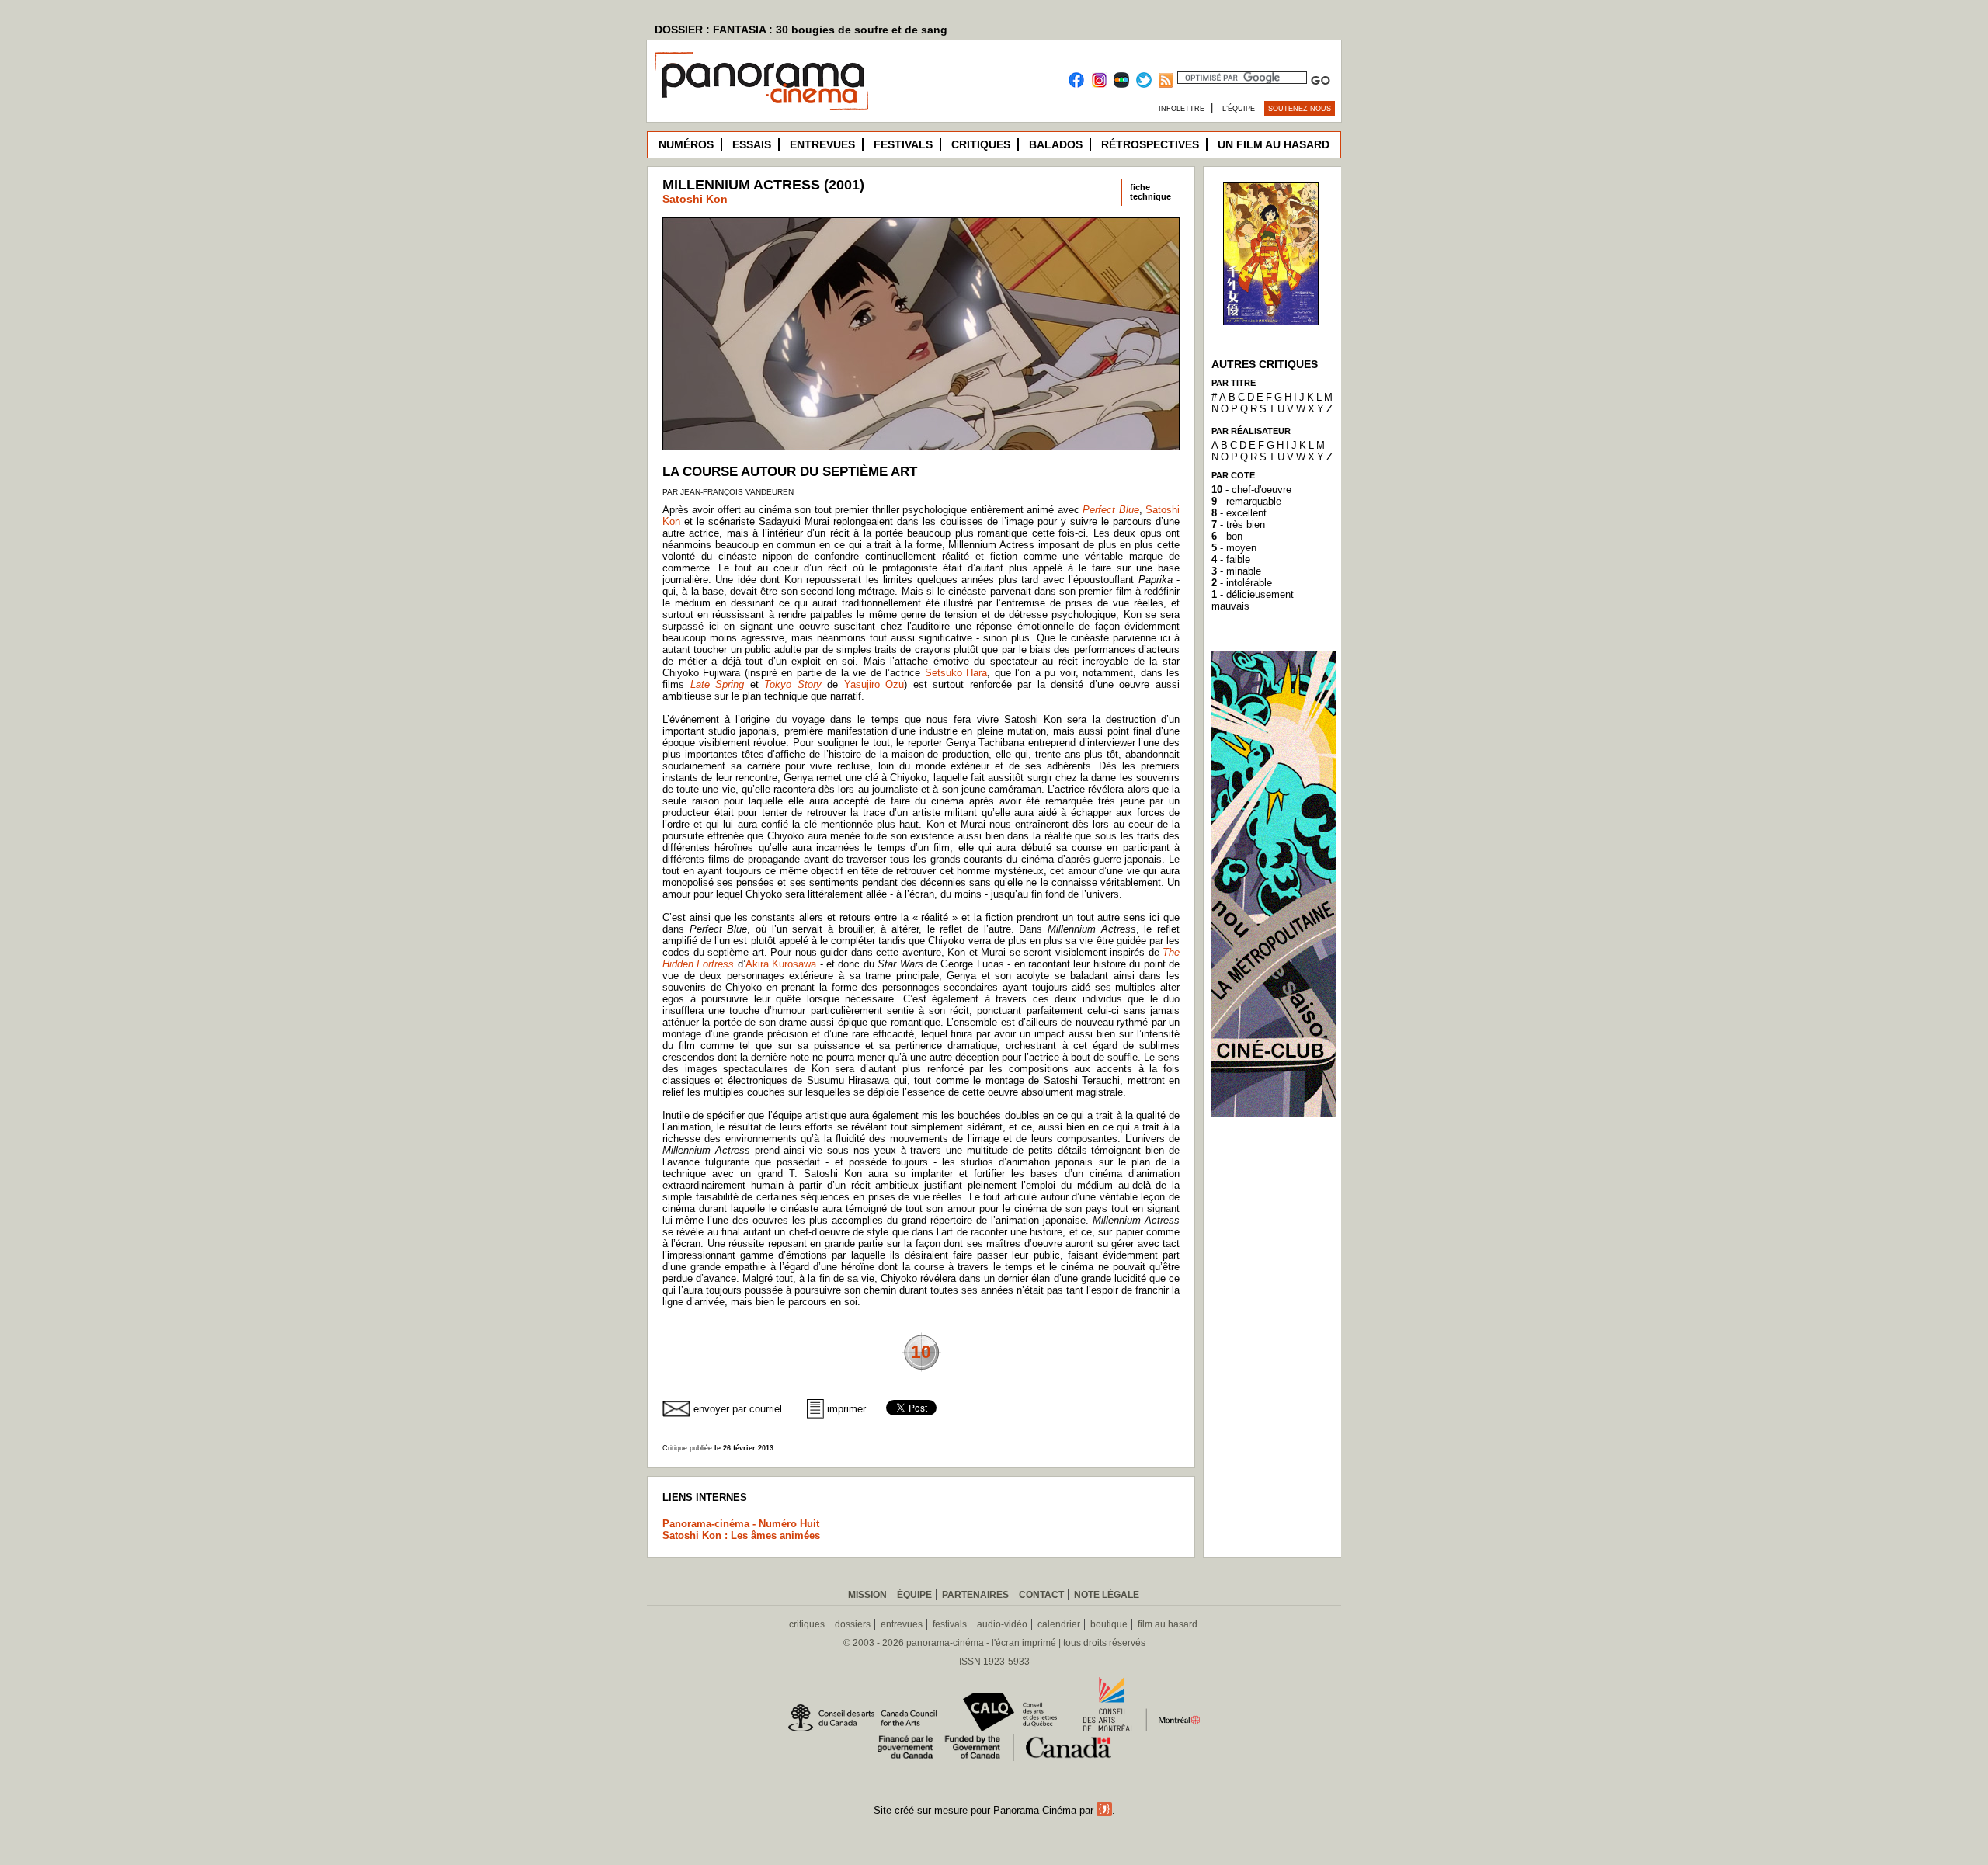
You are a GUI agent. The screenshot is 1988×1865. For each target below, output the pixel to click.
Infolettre (1182, 109)
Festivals (903, 144)
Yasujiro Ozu (874, 684)
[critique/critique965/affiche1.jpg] (1271, 321)
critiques (807, 1624)
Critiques (981, 144)
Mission (867, 1595)
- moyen (1234, 548)
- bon (1227, 536)
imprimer (846, 1409)
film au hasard (1168, 1624)
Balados (1056, 144)
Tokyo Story (793, 684)
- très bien (1238, 524)
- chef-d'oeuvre (1251, 490)
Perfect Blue (1110, 510)
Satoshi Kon (695, 199)
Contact (1041, 1595)
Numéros (686, 144)
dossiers (853, 1624)
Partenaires (975, 1595)
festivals (950, 1624)
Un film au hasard (1274, 144)
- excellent (1239, 513)
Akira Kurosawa (781, 964)
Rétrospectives (1150, 144)
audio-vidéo (1002, 1624)
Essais (752, 144)
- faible (1231, 559)
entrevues (902, 1624)
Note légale (1107, 1595)
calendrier (1059, 1624)
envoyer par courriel (738, 1409)
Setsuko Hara (956, 673)
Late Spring (718, 684)
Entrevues (822, 144)
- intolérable (1242, 583)
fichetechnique (1150, 192)
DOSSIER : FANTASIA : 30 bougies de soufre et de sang (801, 30)
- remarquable (1246, 501)
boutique (1109, 1624)
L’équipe (1239, 109)
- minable (1236, 571)
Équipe (914, 1595)
